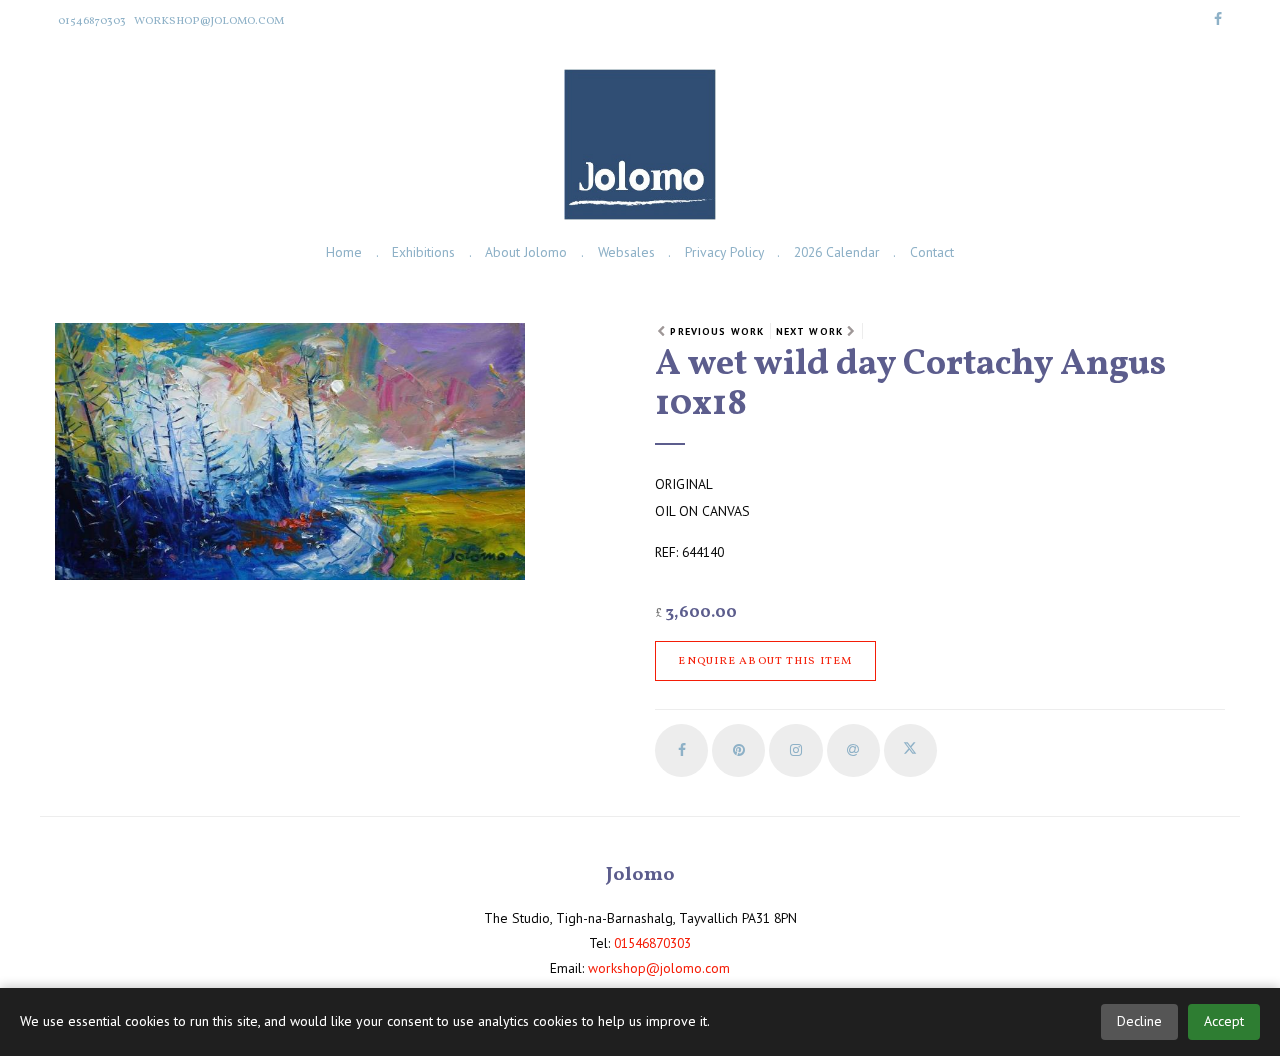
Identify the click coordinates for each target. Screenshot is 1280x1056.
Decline (1139, 1021)
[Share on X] (910, 750)
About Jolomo (526, 252)
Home (344, 252)
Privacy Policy (724, 252)
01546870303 (92, 21)
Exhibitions (423, 252)
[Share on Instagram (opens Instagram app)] (795, 750)
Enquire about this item (765, 661)
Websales (626, 252)
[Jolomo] (639, 144)
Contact (932, 252)
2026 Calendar (837, 252)
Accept (1224, 1021)
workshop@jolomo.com (209, 21)
